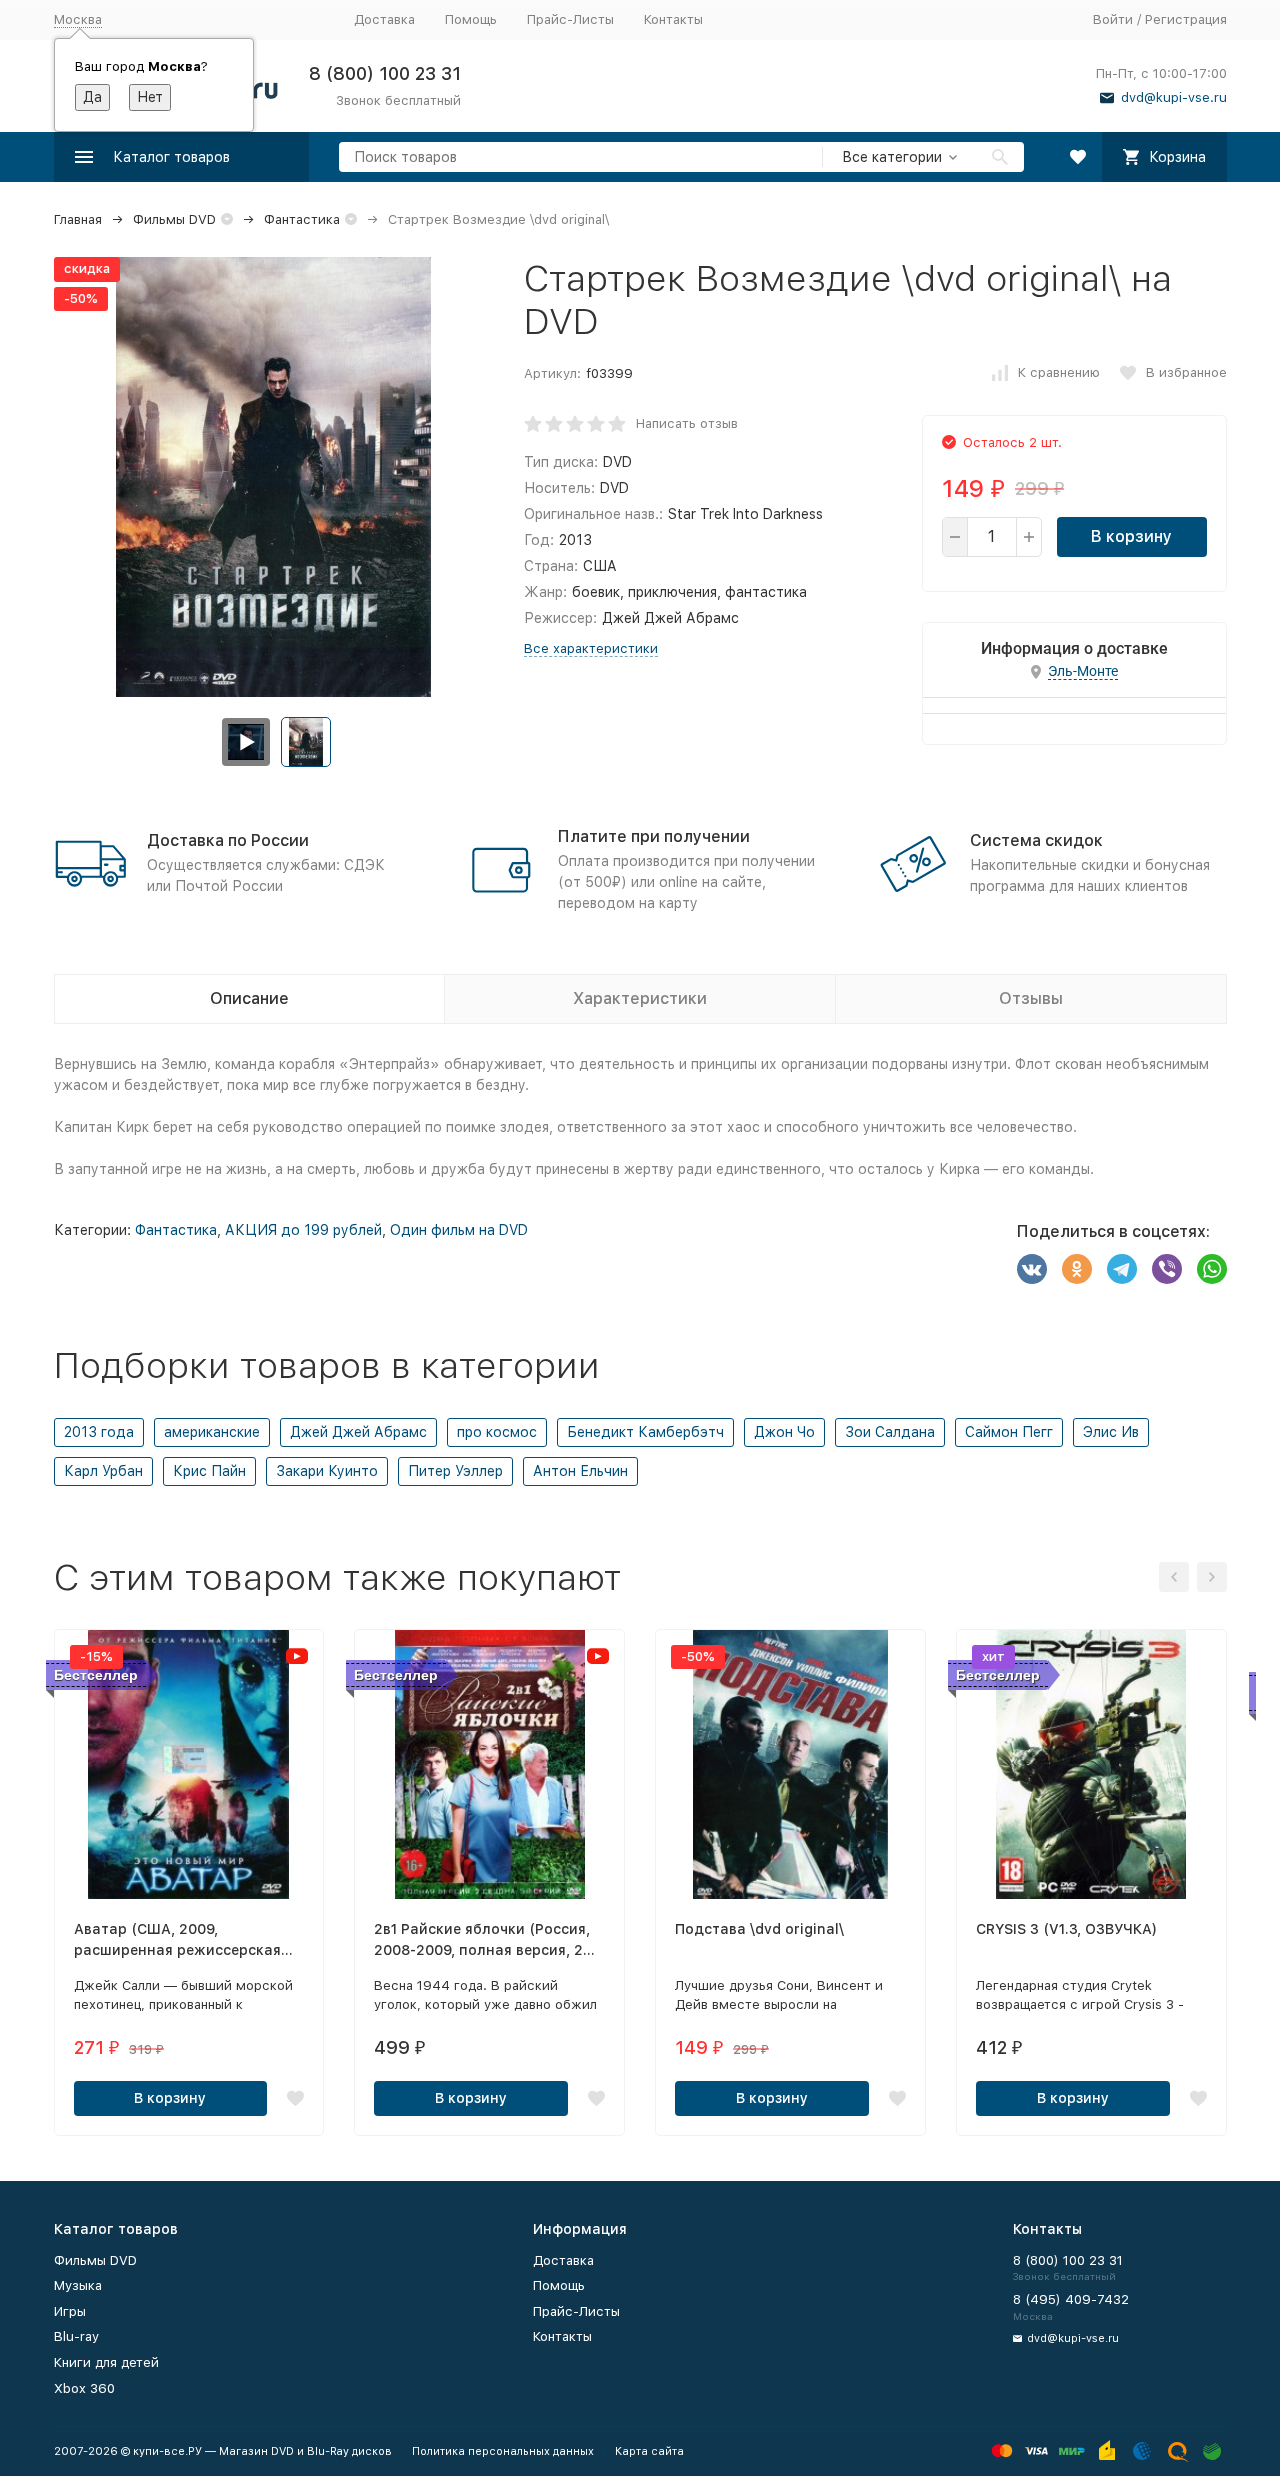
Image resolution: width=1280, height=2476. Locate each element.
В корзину (1131, 536)
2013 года (99, 1432)
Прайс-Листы (570, 19)
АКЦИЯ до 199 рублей (303, 1230)
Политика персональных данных (503, 2451)
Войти (1113, 19)
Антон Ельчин (580, 1471)
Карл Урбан (103, 1471)
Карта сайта (649, 2451)
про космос (497, 1432)
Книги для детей (106, 2362)
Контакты (673, 19)
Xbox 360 (84, 2388)
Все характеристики (591, 648)
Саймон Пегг (1009, 1432)
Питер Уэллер (455, 1471)
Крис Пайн (209, 1471)
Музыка (78, 2285)
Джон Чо (784, 1432)
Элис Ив (1111, 1432)
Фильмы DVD (174, 219)
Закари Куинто (327, 1471)
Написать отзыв (687, 423)
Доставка (384, 19)
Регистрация (1186, 19)
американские (212, 1432)
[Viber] (1167, 1269)
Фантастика (302, 219)
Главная (78, 219)
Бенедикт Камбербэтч (645, 1432)
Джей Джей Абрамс (358, 1432)
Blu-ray (76, 2336)
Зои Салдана (890, 1432)
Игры (70, 2311)
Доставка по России (228, 840)
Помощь (471, 19)
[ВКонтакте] (1032, 1269)
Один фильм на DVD (459, 1230)
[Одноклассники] (1077, 1269)
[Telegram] (1122, 1269)
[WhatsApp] (1212, 1269)
